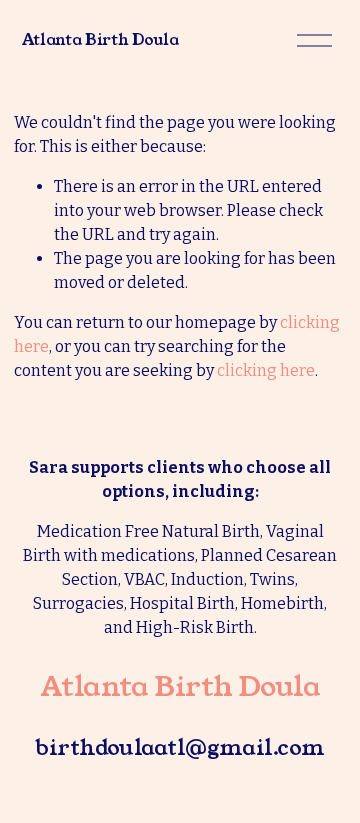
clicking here (266, 370)
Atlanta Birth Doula (100, 39)
